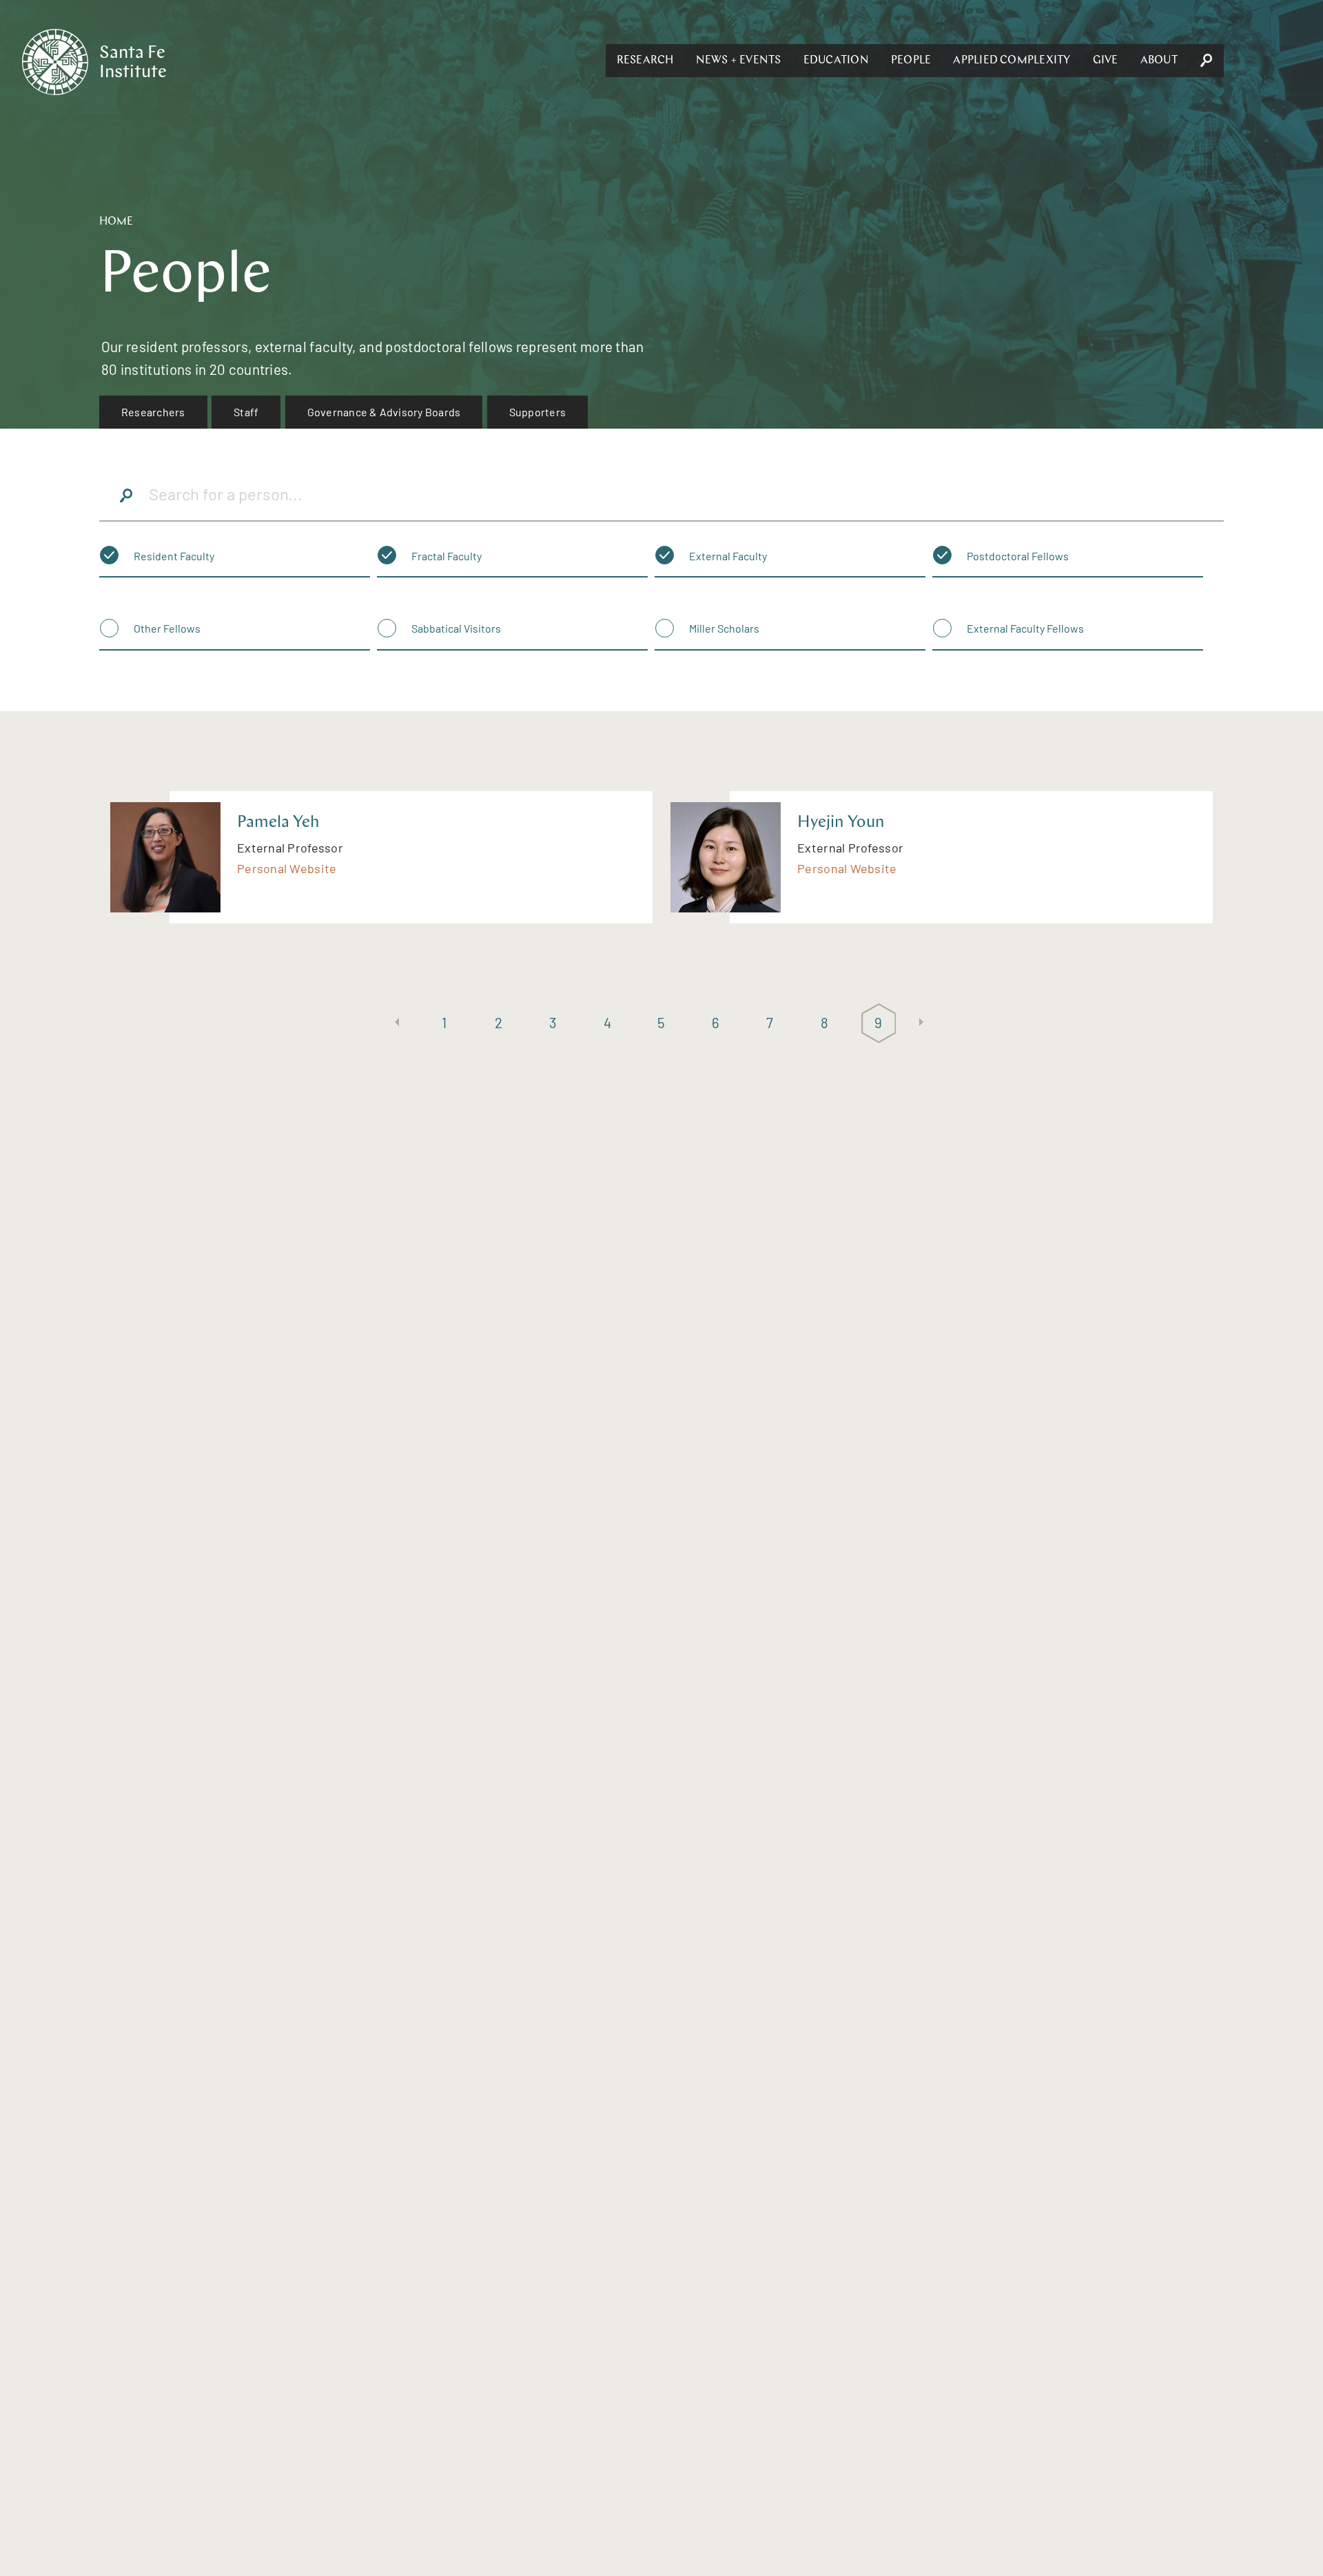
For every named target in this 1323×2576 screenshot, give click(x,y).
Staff (246, 412)
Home (116, 222)
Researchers (153, 412)
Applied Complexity (1012, 61)
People (911, 61)
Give (1106, 61)
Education (836, 61)
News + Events (739, 61)
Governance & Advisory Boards (384, 412)
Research (645, 61)
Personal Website (287, 868)
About (1159, 61)
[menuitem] (153, 412)
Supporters (537, 412)
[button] (645, 61)
